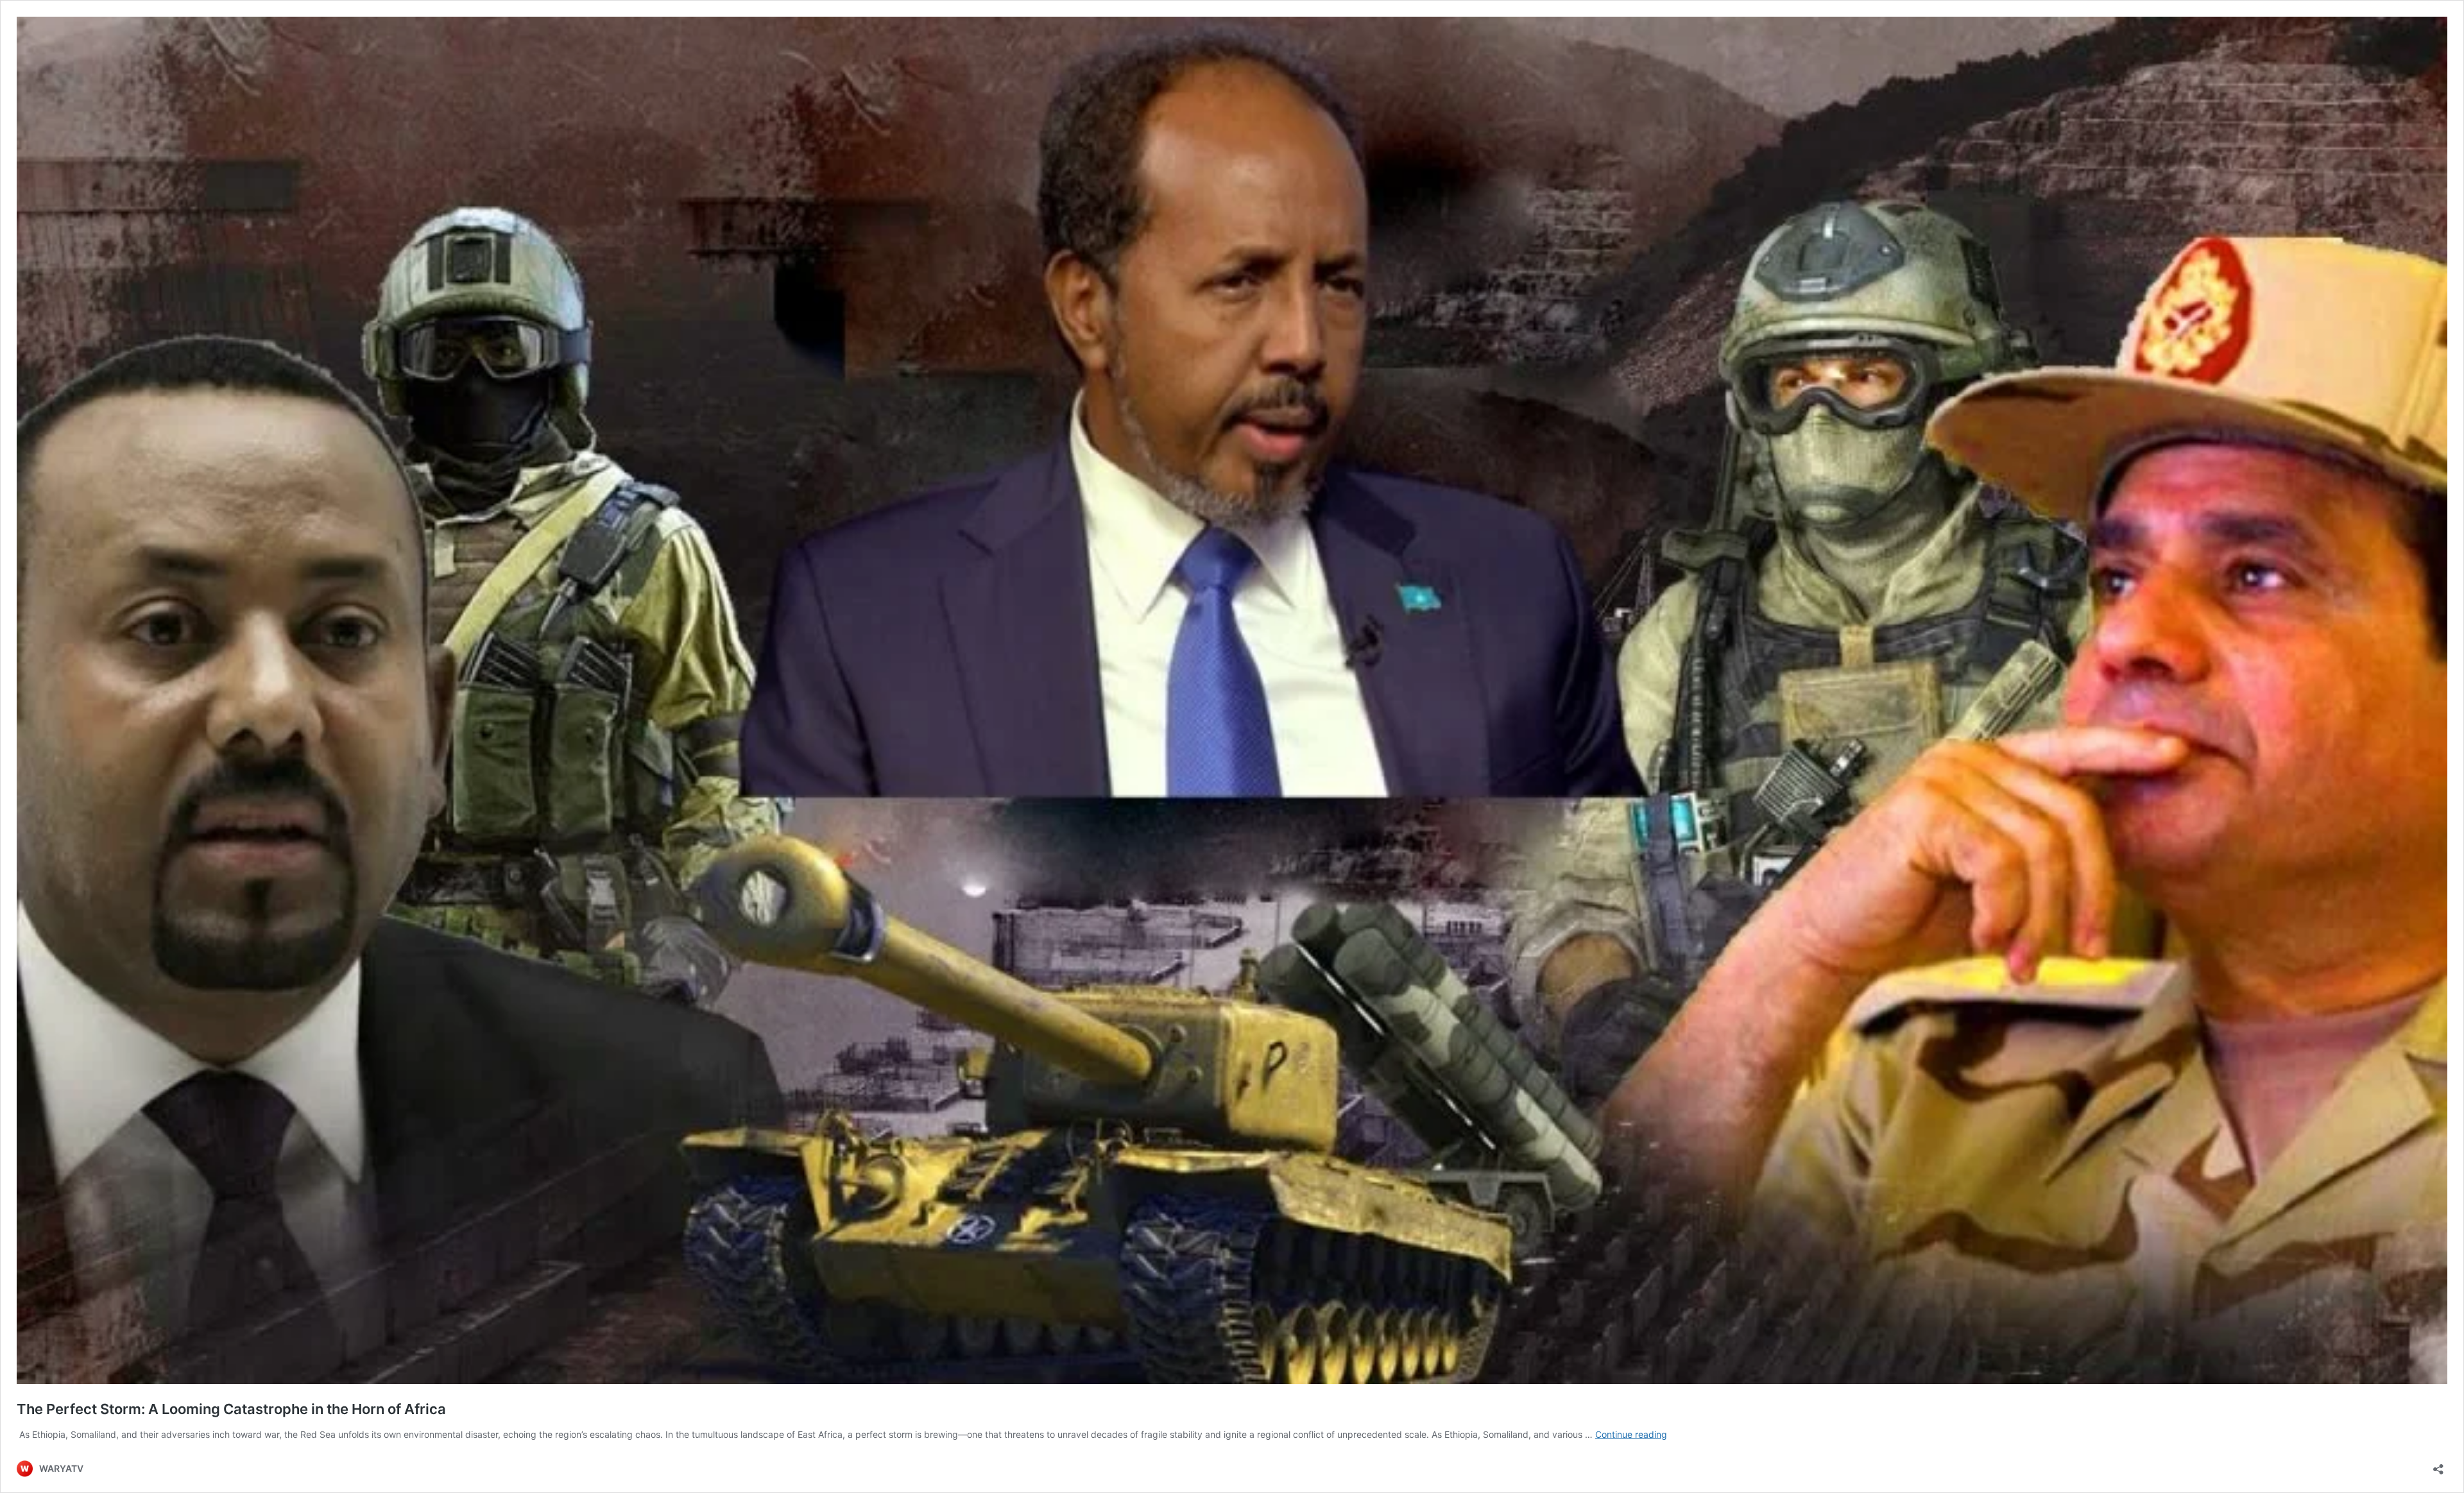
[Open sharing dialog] (2438, 1465)
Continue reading (1631, 1434)
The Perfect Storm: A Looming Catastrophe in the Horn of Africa (231, 1409)
